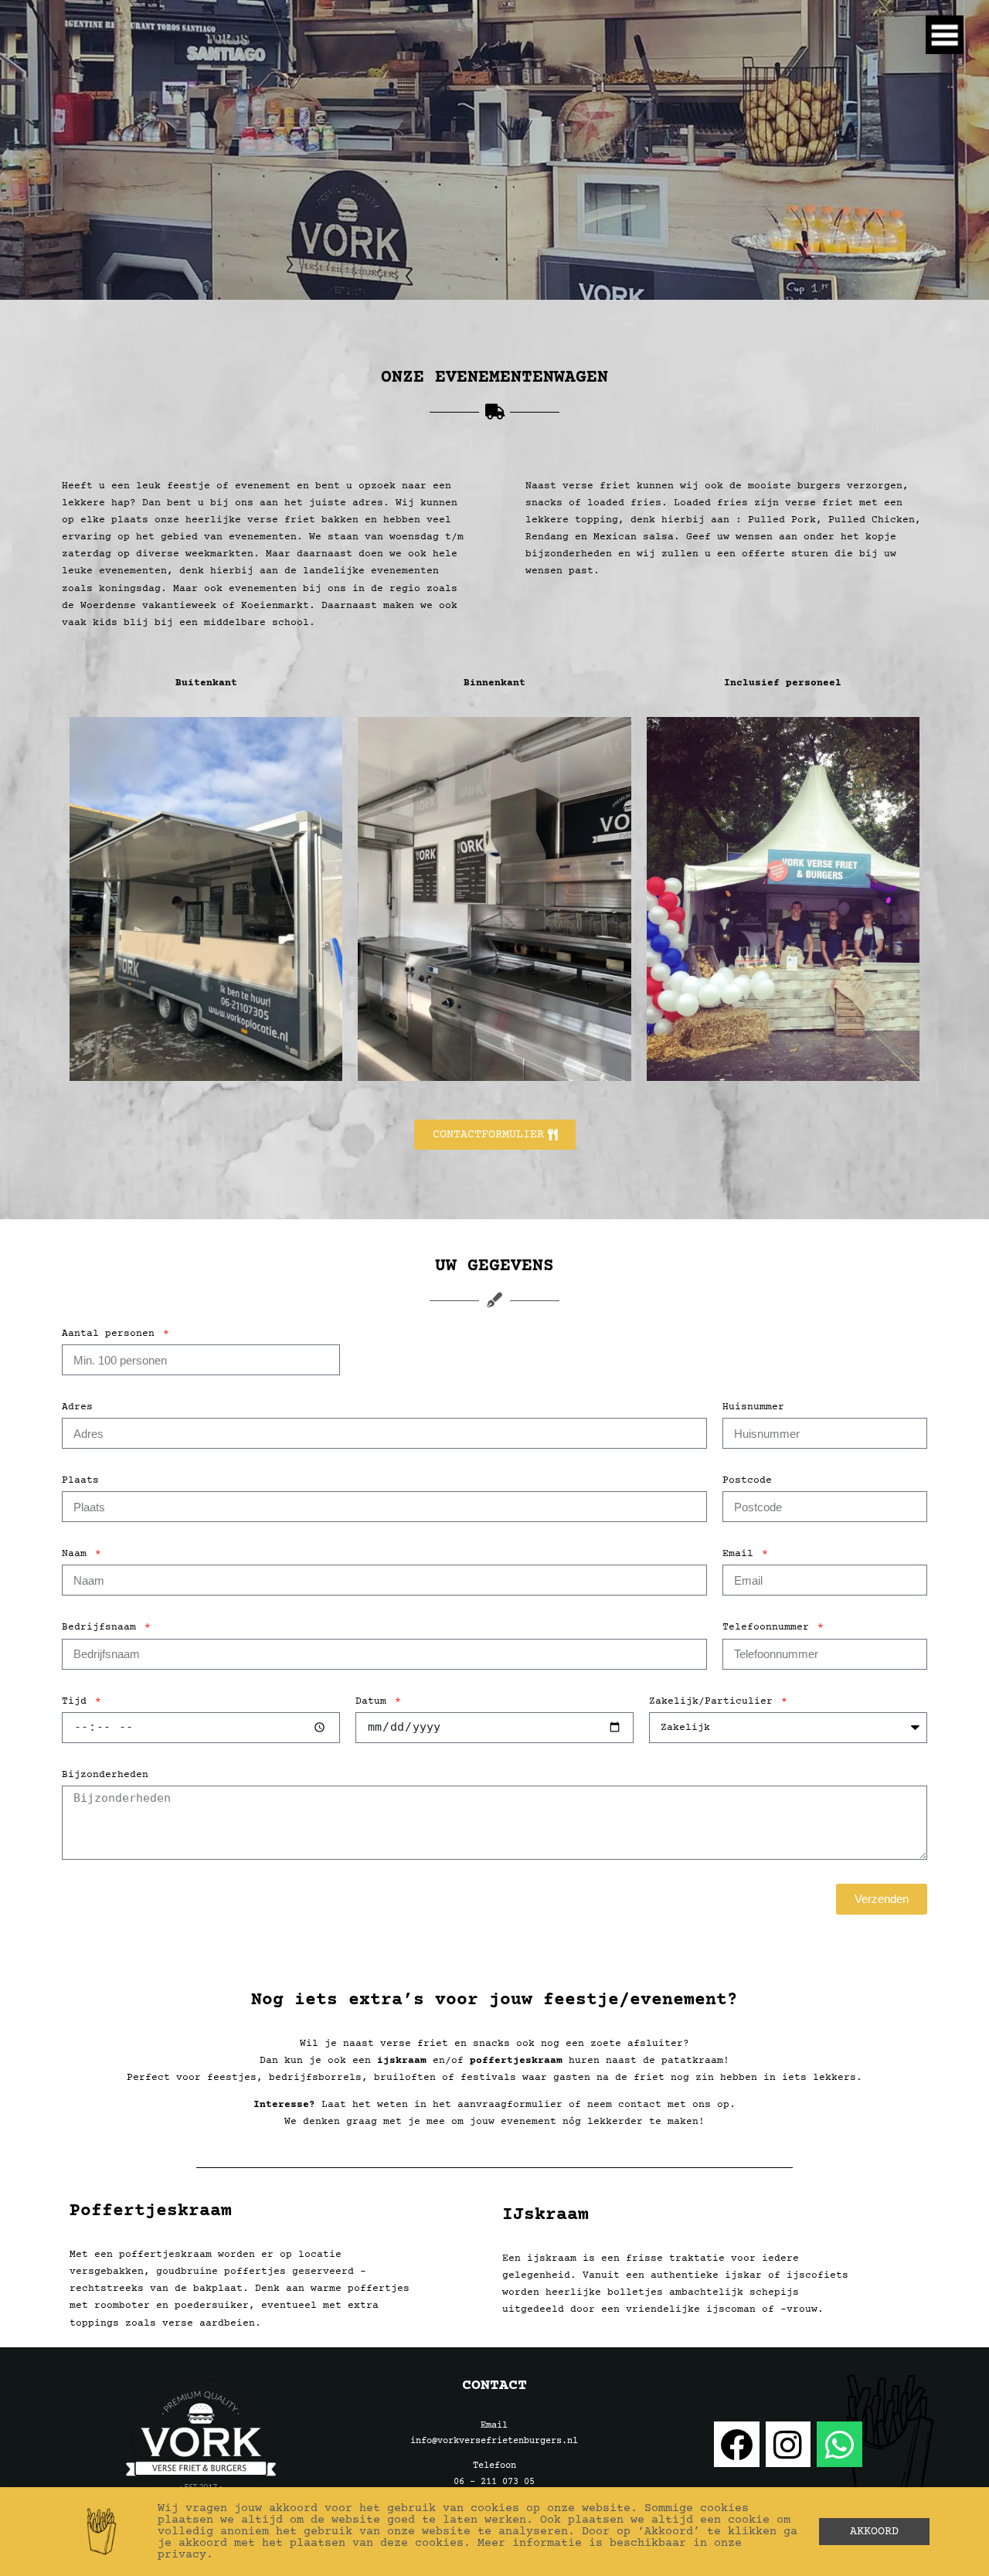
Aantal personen (111, 1334)
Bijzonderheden (105, 1775)
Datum (374, 1701)
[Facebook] (737, 2444)
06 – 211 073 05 (494, 2482)
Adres (77, 1407)
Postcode (747, 1480)
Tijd (77, 1701)
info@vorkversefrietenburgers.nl (494, 2441)
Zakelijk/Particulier (714, 1701)
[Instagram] (788, 2444)
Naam (77, 1554)
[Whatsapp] (839, 2444)
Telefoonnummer (769, 1627)
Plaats (80, 1480)
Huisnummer (753, 1407)
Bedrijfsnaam (102, 1627)
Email (741, 1554)
